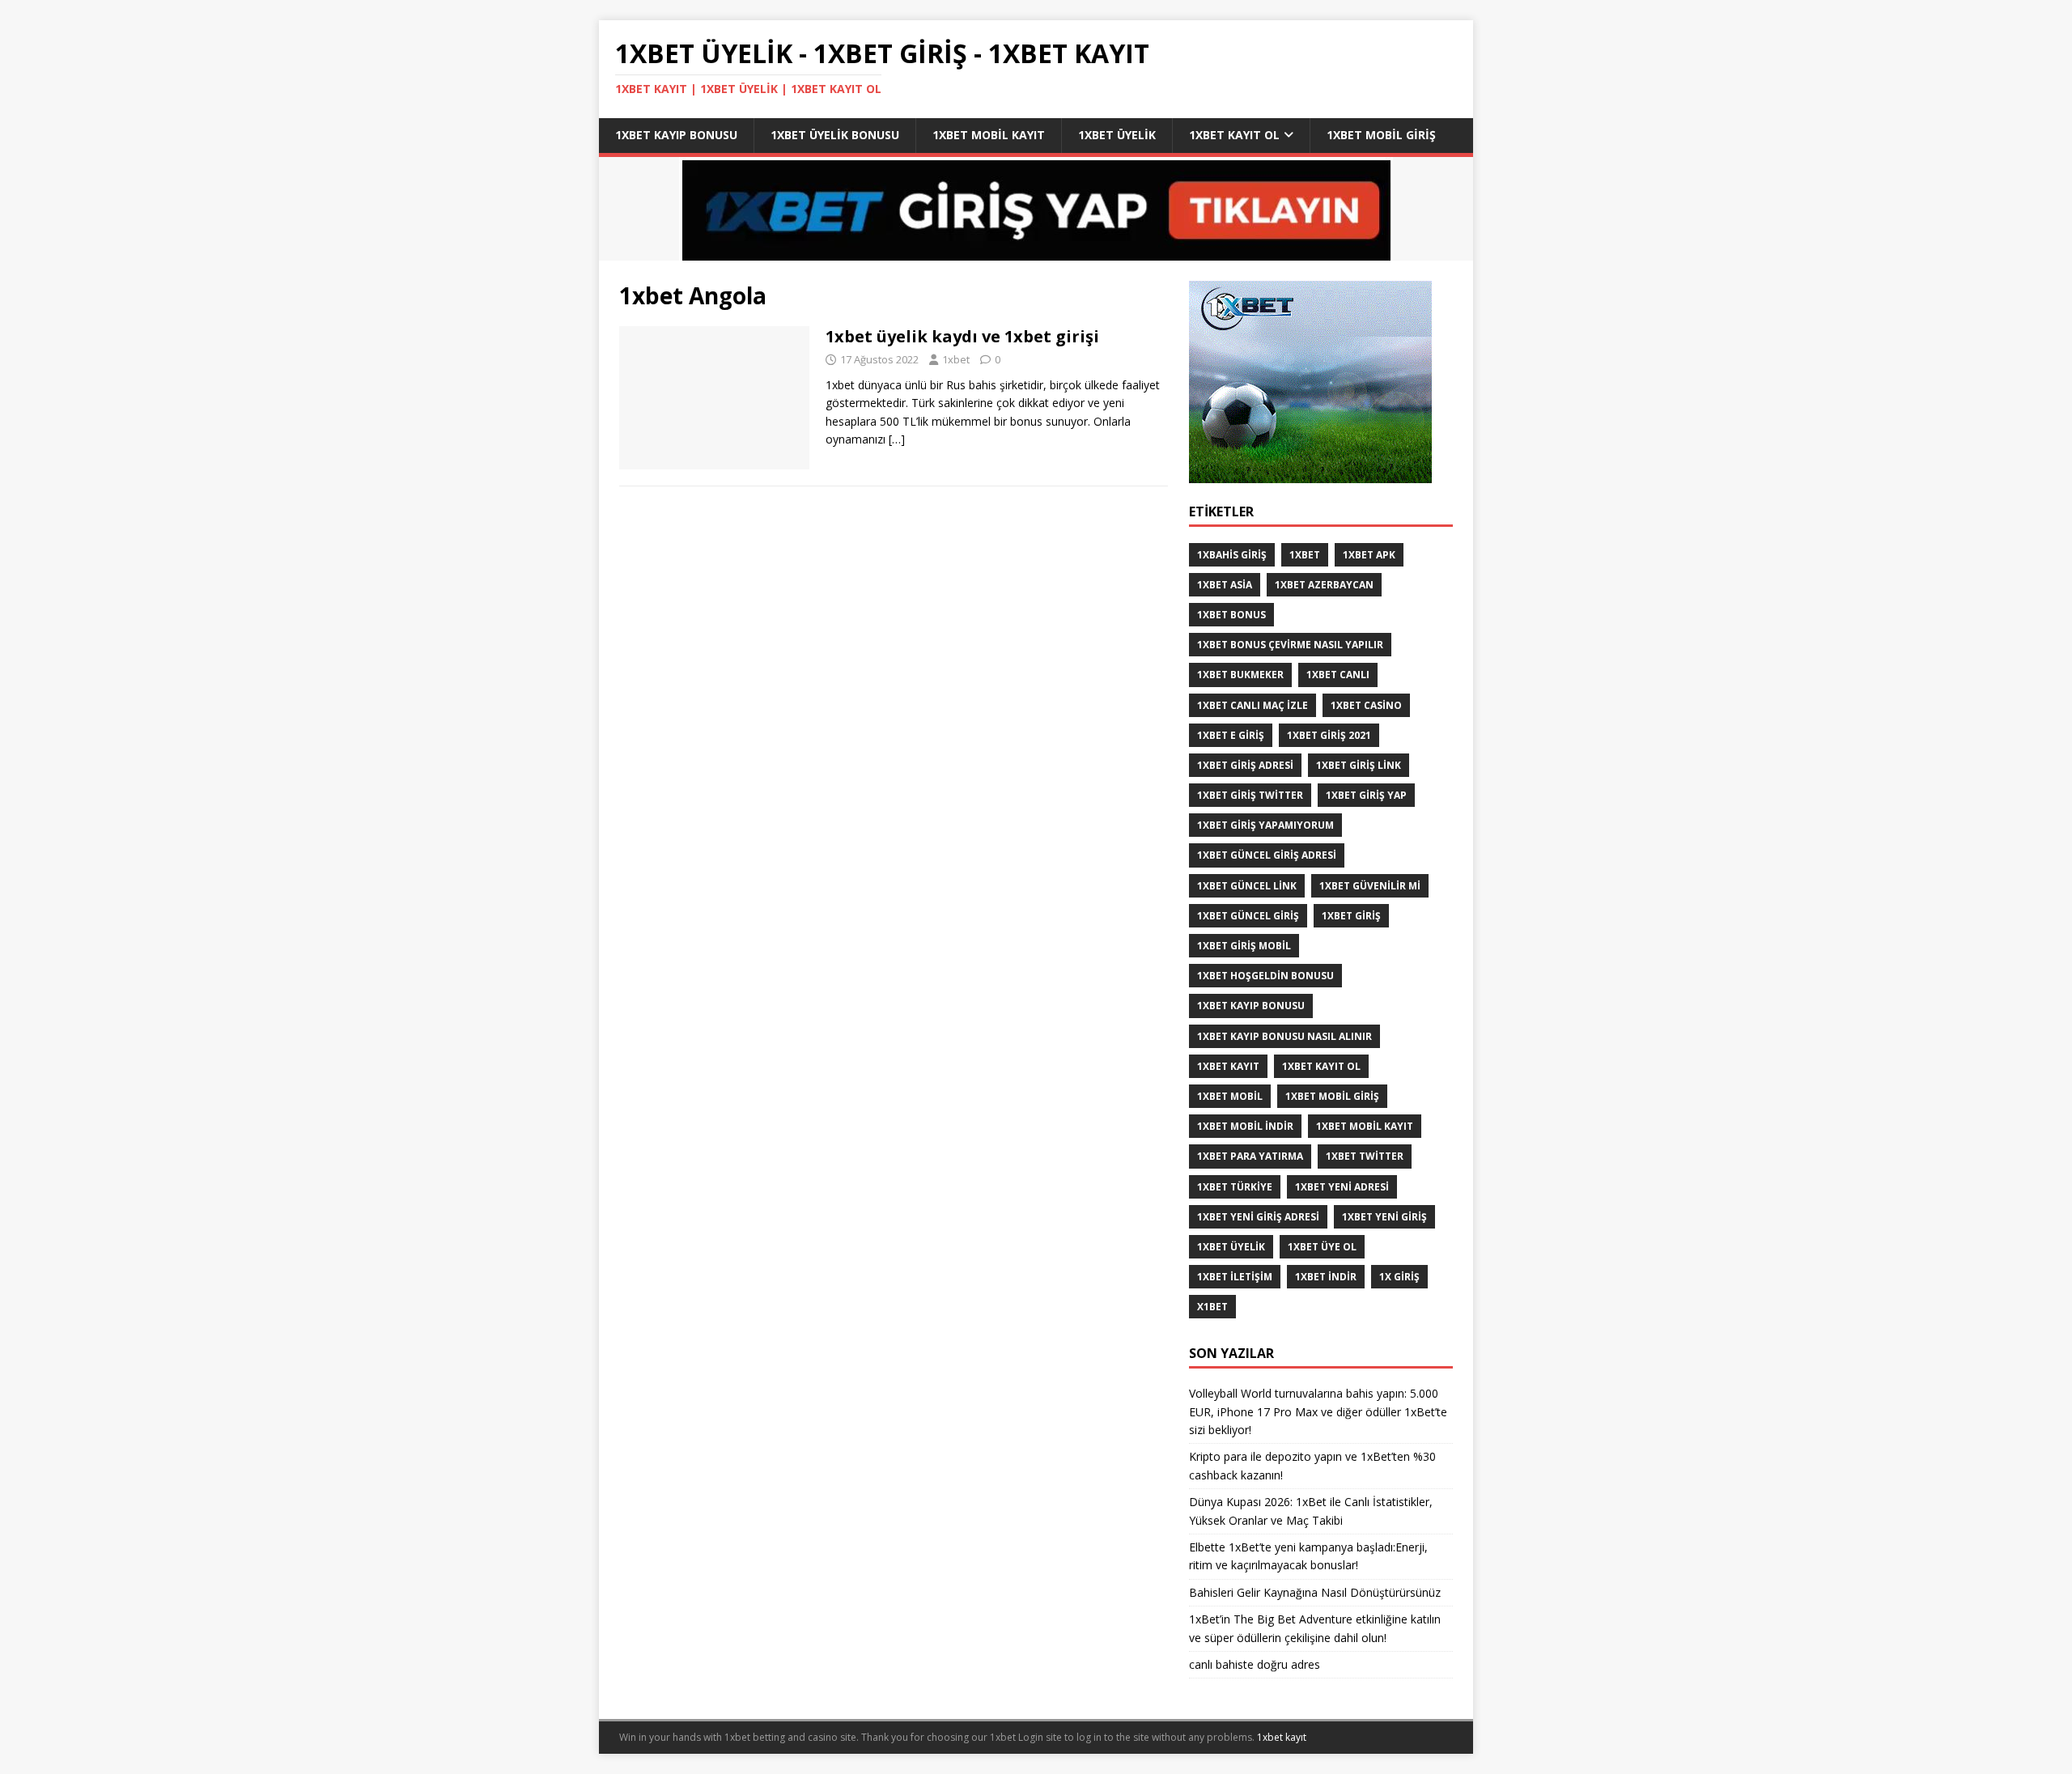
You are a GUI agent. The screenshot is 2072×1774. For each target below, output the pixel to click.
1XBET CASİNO (1366, 705)
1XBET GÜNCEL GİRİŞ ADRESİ (1267, 855)
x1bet (1212, 1307)
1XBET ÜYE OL (1322, 1247)
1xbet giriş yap (1366, 795)
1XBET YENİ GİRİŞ (1384, 1217)
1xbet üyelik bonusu (835, 135)
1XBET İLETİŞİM (1235, 1277)
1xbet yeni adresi (1342, 1187)
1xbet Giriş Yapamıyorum (1265, 825)
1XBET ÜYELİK (1231, 1247)
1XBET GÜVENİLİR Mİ (1370, 886)
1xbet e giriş (1231, 735)
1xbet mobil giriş (1381, 135)
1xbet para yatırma (1250, 1156)
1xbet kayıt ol (1234, 135)
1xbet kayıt (1228, 1066)
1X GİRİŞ (1399, 1277)
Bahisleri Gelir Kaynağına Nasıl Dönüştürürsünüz (1316, 1592)
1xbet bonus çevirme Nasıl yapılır (1290, 645)
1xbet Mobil (1230, 1096)
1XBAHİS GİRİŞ (1232, 555)
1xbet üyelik (1117, 135)
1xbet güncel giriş (1248, 916)
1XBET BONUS (1231, 615)
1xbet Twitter (1365, 1156)
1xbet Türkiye (1235, 1187)
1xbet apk (1369, 555)
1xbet (956, 359)
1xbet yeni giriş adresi (1258, 1217)
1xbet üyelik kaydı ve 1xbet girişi (962, 336)
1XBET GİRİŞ (1351, 916)
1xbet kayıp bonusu (676, 135)
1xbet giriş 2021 (1329, 735)
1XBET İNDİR (1326, 1277)
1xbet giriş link (1359, 765)
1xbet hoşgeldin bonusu (1265, 976)
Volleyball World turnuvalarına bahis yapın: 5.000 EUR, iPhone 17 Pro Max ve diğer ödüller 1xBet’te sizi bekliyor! (1318, 1411)
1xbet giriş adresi (1245, 765)
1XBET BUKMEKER (1240, 675)
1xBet (1305, 555)
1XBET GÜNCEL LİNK (1247, 886)
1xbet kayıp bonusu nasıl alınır (1284, 1036)
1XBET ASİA (1225, 585)
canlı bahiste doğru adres (1255, 1664)
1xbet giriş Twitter (1250, 795)
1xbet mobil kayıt (989, 135)
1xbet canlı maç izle (1253, 705)
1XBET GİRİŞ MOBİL (1244, 946)
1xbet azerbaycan (1324, 585)
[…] (897, 439)
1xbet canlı (1338, 675)
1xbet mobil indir (1245, 1126)
